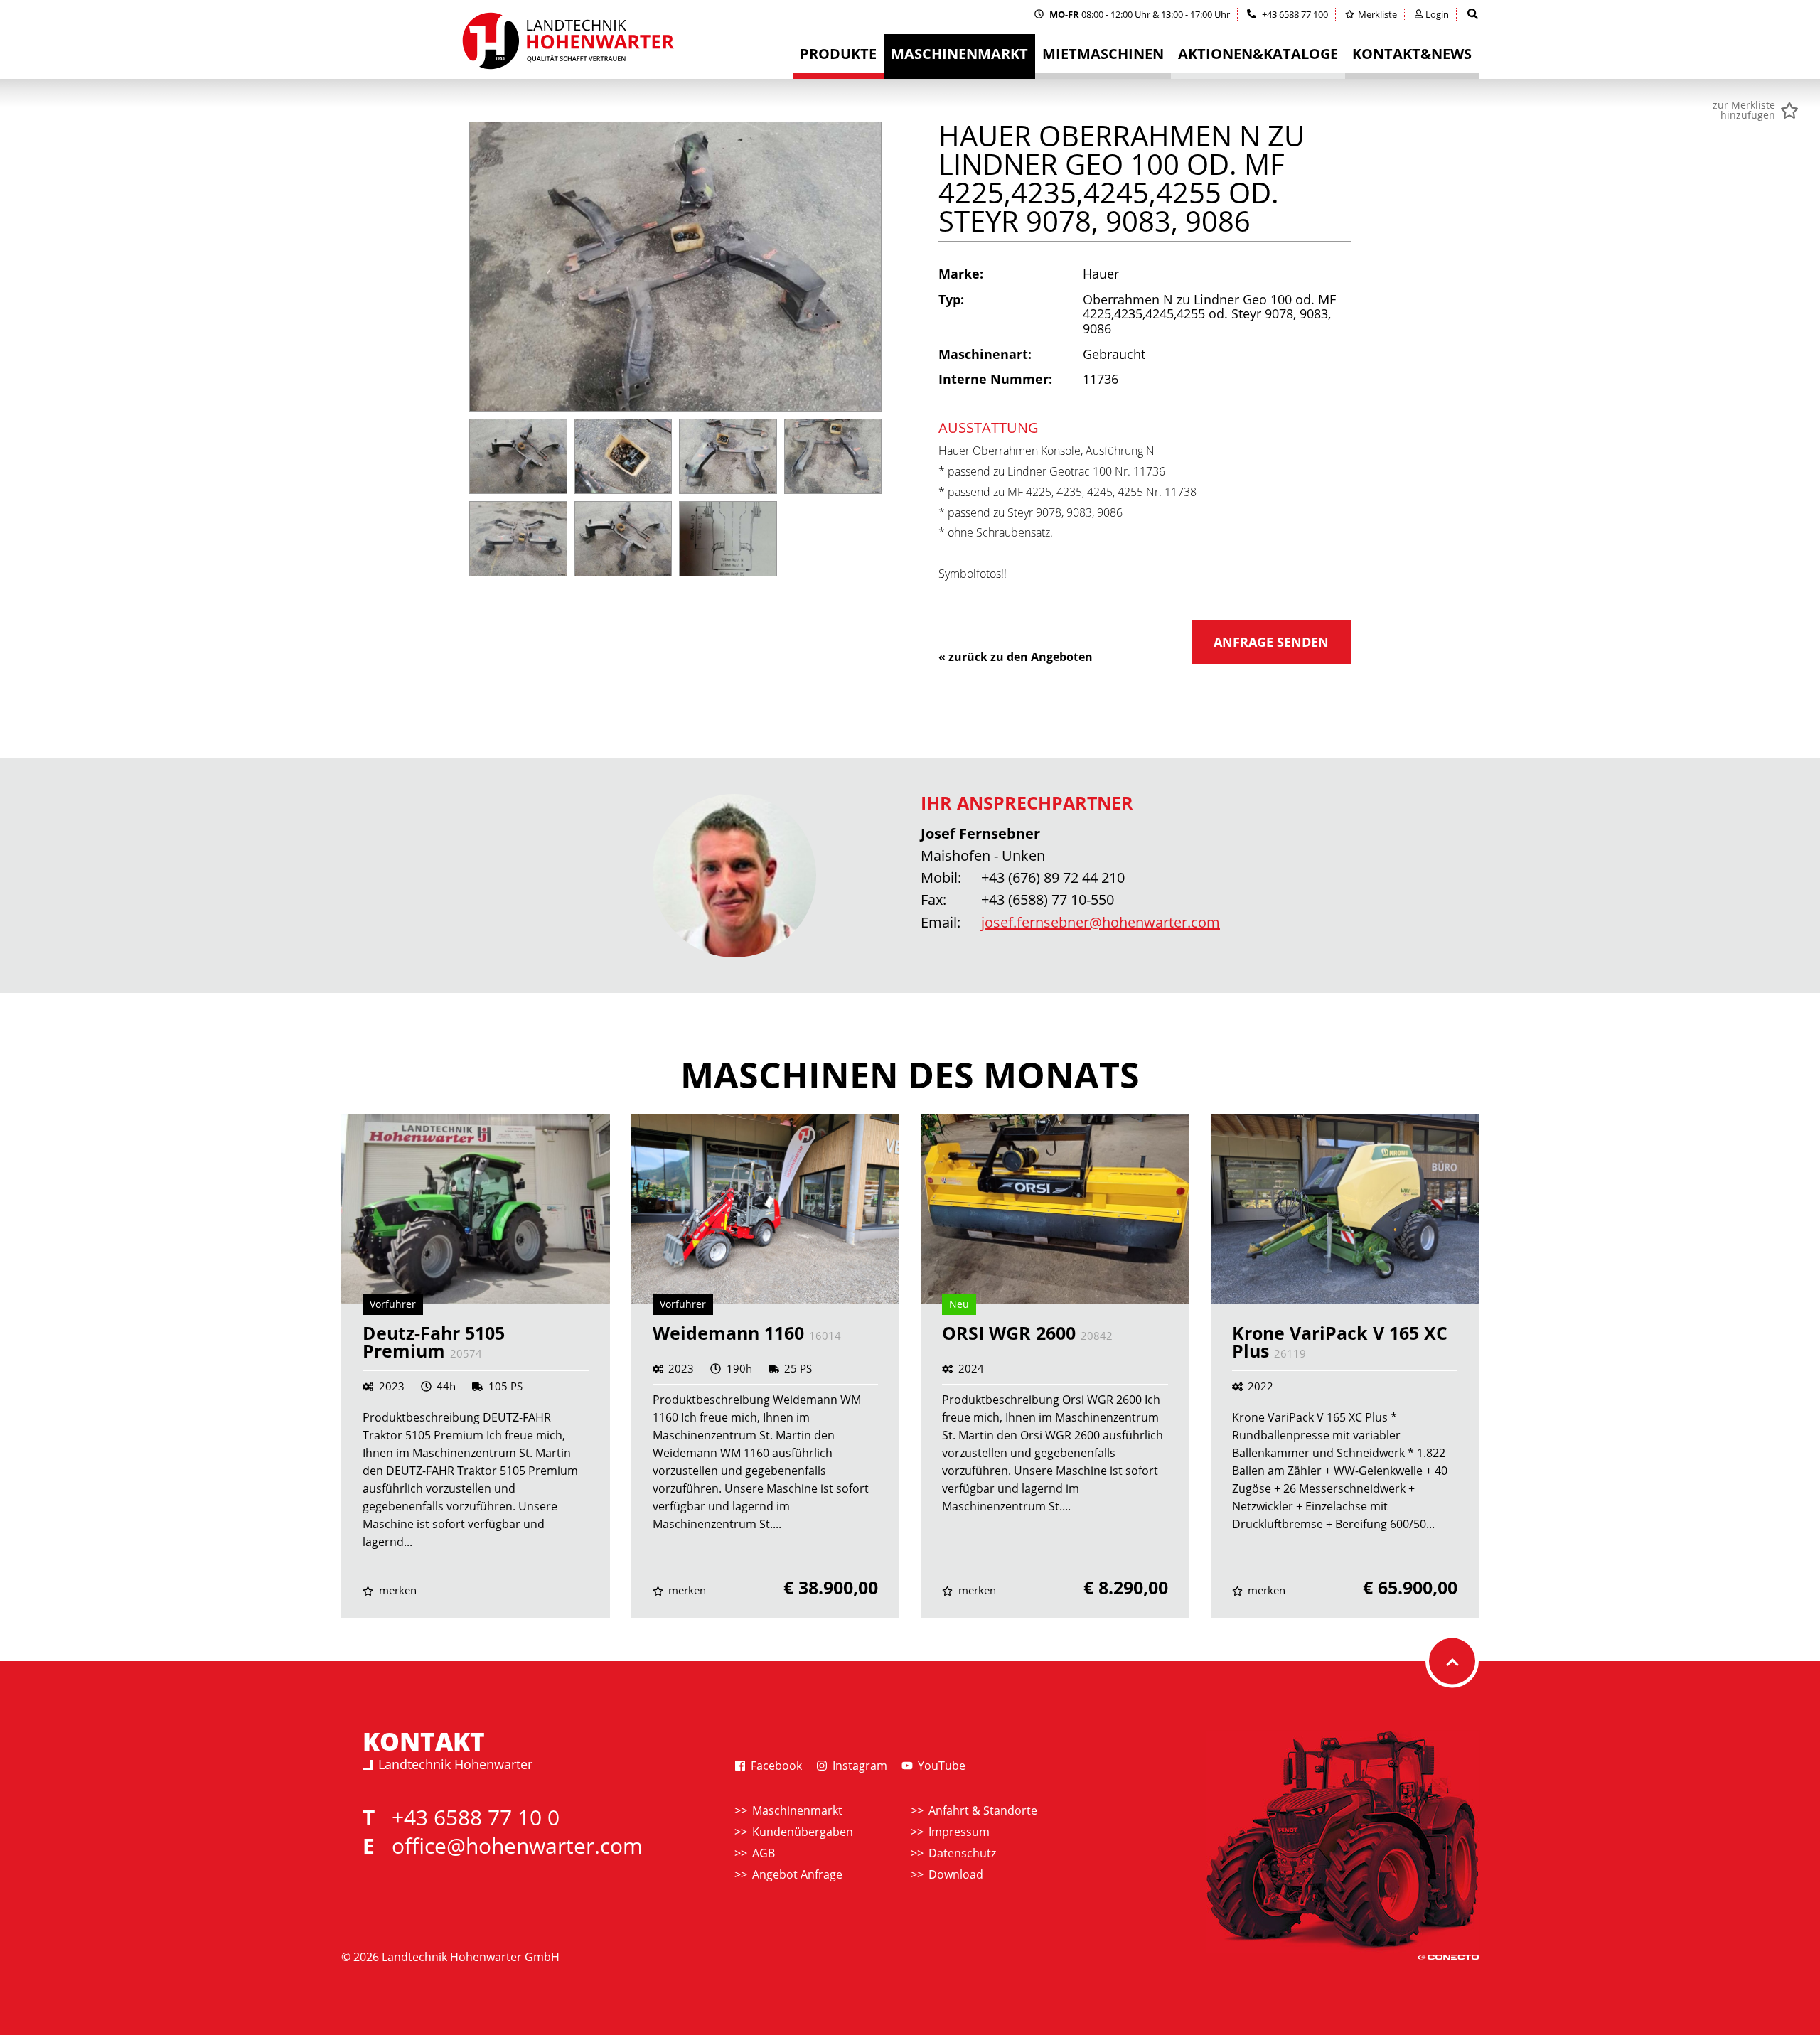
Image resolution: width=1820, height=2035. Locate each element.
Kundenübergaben (803, 1832)
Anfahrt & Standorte (983, 1810)
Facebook (775, 1766)
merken (396, 1590)
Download (956, 1874)
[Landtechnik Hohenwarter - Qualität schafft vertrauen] (567, 45)
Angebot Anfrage (797, 1874)
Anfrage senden (1271, 642)
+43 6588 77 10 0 (476, 1817)
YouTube (940, 1766)
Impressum (959, 1832)
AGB (764, 1853)
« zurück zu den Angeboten (1016, 657)
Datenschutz (962, 1853)
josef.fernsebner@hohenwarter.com (1101, 922)
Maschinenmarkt (797, 1810)
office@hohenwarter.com (517, 1846)
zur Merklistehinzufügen (1744, 110)
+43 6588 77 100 (1294, 14)
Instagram (858, 1766)
